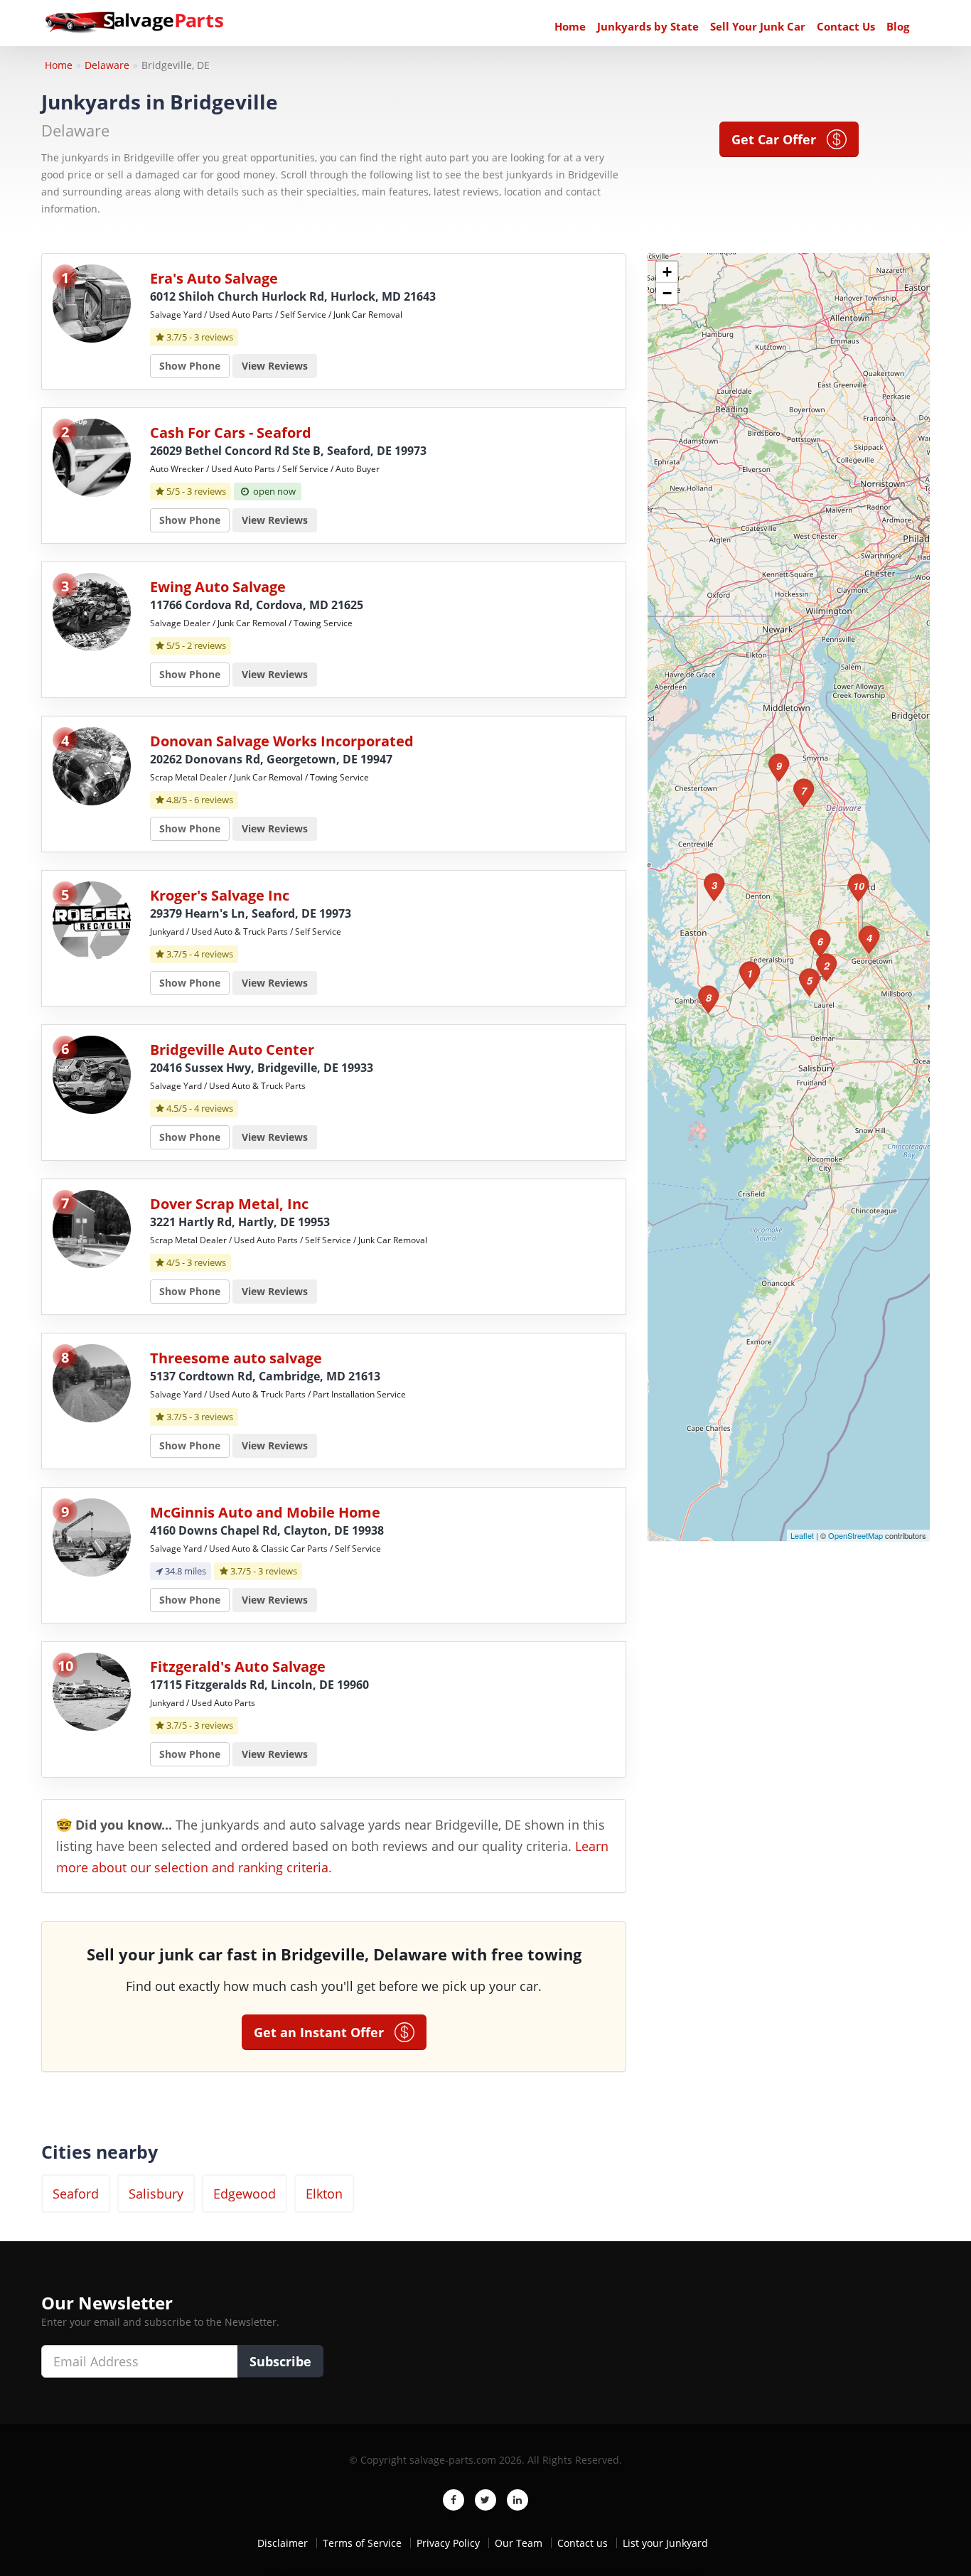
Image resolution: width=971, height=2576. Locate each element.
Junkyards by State (648, 26)
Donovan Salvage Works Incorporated (282, 741)
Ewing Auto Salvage (218, 587)
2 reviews (206, 645)
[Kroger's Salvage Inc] (92, 919)
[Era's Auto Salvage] (92, 302)
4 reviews (214, 954)
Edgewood (245, 2194)
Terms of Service (362, 2543)
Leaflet (802, 1535)
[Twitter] (485, 2500)
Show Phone (190, 366)
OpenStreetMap (855, 1535)
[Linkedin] (517, 2500)
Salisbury (156, 2194)
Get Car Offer (779, 139)
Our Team (519, 2543)
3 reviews (214, 337)
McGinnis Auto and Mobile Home (265, 1512)
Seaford (76, 2194)
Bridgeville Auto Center (232, 1050)
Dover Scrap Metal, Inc (229, 1204)
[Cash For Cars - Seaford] (92, 457)
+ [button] (667, 272)
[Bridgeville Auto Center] (92, 1074)
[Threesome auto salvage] (92, 1382)
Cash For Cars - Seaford (231, 433)
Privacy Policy (448, 2543)
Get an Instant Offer (324, 2032)
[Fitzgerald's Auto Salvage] (92, 1691)
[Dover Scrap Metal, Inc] (92, 1228)
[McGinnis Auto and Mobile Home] (92, 1536)
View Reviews (275, 366)
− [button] (667, 293)
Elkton (324, 2194)
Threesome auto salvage (236, 1358)
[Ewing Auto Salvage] (92, 611)
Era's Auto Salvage (214, 278)
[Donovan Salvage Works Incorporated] (92, 765)
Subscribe (280, 2361)
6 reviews (214, 800)
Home (570, 26)
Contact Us (846, 26)
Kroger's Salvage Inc (220, 895)
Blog (898, 26)
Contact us (583, 2543)
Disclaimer (283, 2543)
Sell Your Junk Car (758, 26)
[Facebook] (454, 2500)
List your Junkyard (665, 2543)
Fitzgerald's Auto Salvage (238, 1667)
